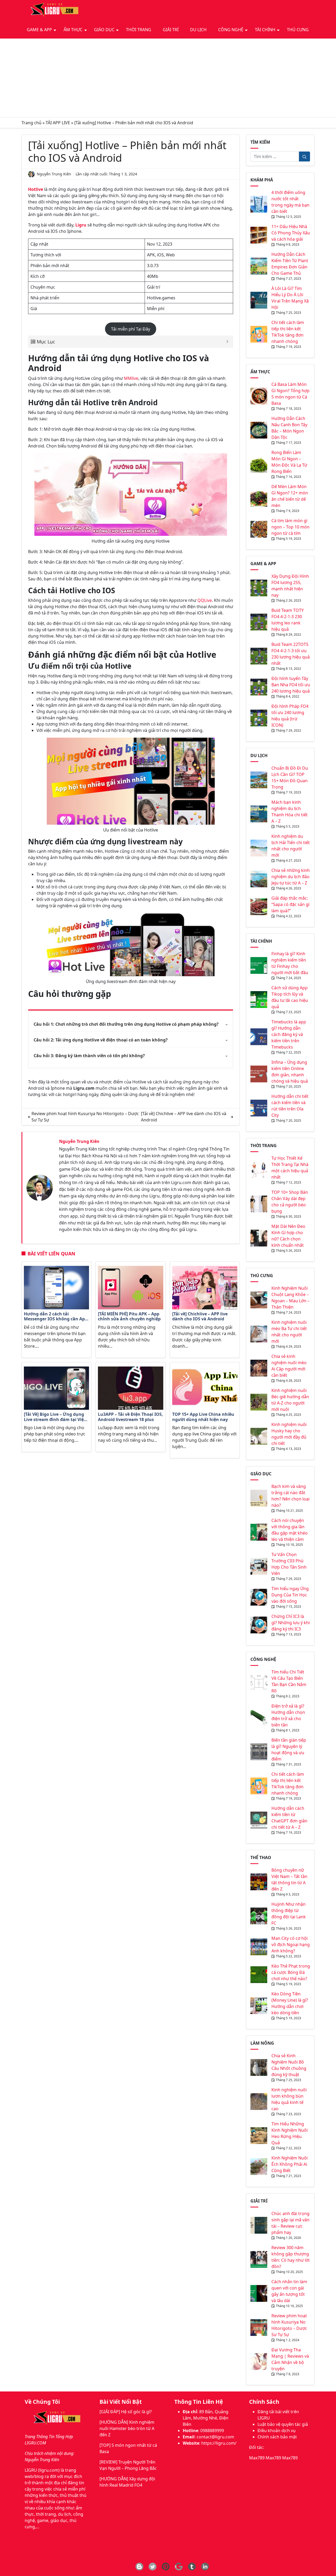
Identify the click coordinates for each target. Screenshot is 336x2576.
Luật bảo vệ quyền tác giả (283, 2424)
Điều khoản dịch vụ (277, 2431)
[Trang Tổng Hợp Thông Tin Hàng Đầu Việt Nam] (53, 10)
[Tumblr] (192, 2567)
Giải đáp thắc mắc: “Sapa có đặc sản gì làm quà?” (290, 904)
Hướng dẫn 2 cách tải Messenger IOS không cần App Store (56, 1317)
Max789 (257, 2458)
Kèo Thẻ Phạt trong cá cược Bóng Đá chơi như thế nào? (291, 1972)
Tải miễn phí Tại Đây (131, 329)
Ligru (81, 225)
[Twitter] (153, 2567)
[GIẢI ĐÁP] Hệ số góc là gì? (126, 2412)
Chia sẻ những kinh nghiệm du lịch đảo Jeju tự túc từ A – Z (291, 877)
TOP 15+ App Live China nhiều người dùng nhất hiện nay (203, 1417)
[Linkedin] (205, 2567)
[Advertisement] (168, 78)
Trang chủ (31, 123)
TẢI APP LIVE (58, 123)
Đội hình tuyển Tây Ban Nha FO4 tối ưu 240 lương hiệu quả (291, 685)
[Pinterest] (166, 2567)
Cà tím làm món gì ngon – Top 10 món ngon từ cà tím (290, 527)
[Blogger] (139, 2567)
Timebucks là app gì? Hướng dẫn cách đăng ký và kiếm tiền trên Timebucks (289, 1034)
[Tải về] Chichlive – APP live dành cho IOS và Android (200, 1317)
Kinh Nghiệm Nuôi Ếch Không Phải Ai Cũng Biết (290, 2164)
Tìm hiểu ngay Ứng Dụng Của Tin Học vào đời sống (290, 1595)
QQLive (205, 600)
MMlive (131, 378)
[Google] (179, 2567)
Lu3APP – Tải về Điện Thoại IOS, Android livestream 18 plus (130, 1417)
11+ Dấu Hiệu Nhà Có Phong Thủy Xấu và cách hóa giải (291, 233)
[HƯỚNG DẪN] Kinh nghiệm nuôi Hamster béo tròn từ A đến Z (127, 2428)
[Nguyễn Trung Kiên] (40, 1187)
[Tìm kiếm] (304, 156)
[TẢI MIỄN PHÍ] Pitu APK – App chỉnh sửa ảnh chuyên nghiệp (129, 1317)
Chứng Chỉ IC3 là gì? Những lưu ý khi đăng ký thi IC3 (291, 1623)
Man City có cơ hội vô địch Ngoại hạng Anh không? (291, 1945)
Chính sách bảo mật (277, 2437)
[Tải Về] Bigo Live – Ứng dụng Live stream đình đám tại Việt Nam (55, 1417)
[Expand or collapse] (227, 342)
